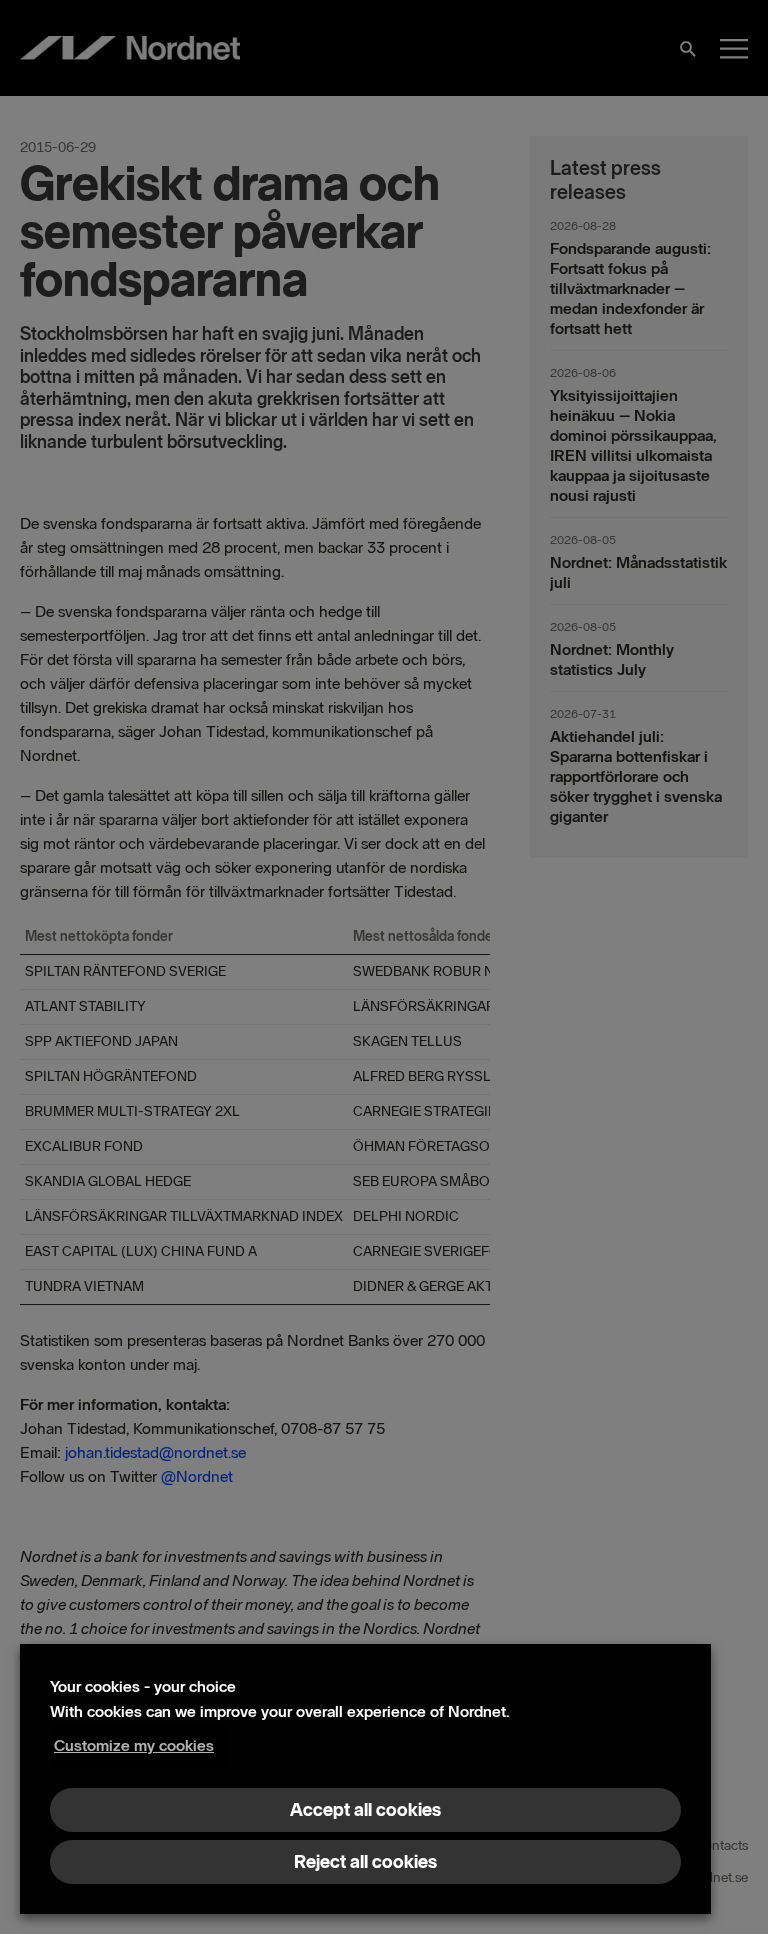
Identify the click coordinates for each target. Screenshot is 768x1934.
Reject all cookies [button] (365, 1862)
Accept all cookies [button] (365, 1810)
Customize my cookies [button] (134, 1745)
